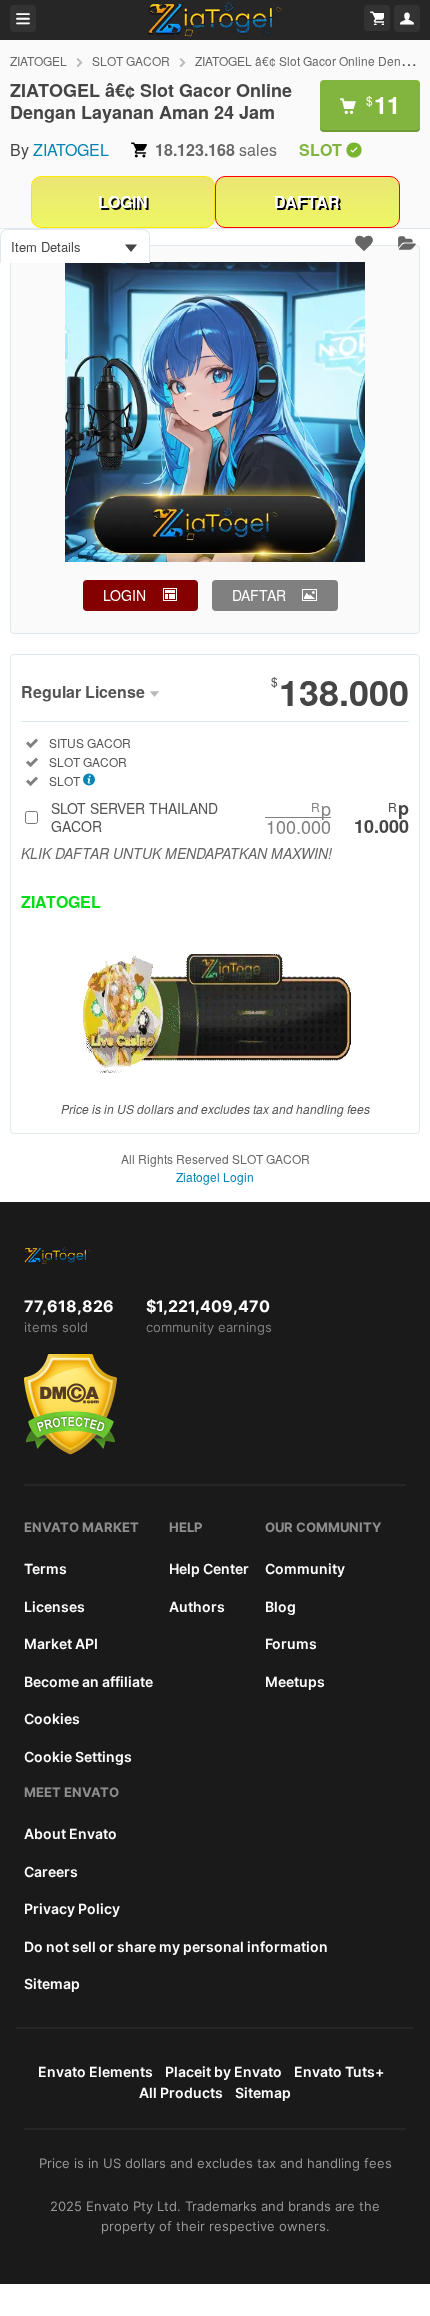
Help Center (209, 1568)
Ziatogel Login (215, 1176)
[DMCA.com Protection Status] (70, 1450)
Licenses (54, 1606)
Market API (61, 1643)
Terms (45, 1568)
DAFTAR (307, 201)
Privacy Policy (72, 1908)
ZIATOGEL (38, 60)
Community (305, 1568)
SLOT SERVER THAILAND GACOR (230, 817)
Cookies (52, 1718)
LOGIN (123, 201)
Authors (197, 1606)
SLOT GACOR (131, 60)
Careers (51, 1871)
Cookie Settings (78, 1756)
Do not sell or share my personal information (176, 1946)
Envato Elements (95, 2071)
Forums (291, 1643)
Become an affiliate (88, 1681)
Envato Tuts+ (339, 2071)
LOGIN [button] (124, 595)
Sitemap (52, 1983)
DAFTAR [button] (259, 595)
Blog (280, 1606)
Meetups (295, 1681)
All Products (181, 2092)
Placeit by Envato (223, 2071)
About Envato (70, 1833)
